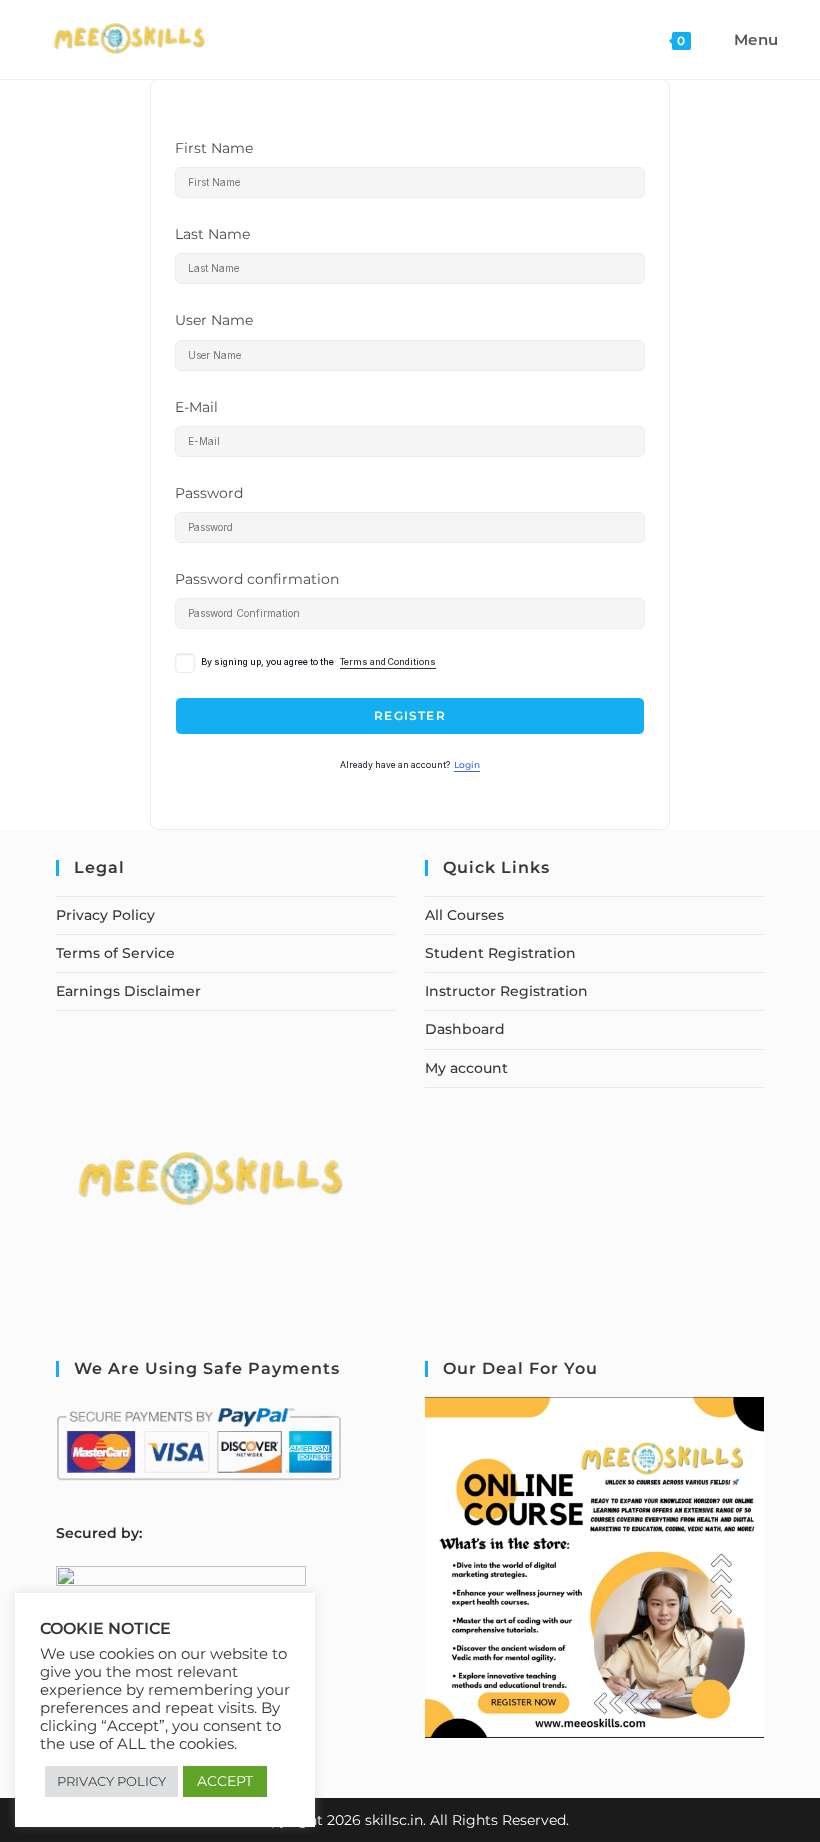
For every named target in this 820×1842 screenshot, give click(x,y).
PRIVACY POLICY (111, 1781)
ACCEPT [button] (225, 1781)
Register (410, 715)
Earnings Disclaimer (128, 991)
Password (209, 493)
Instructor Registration (506, 991)
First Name (214, 148)
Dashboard (465, 1029)
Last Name (212, 234)
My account (466, 1068)
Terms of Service (115, 953)
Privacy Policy (105, 915)
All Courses (464, 915)
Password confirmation (257, 579)
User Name (214, 320)
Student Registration (500, 953)
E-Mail (196, 407)
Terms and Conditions (388, 662)
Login (467, 765)
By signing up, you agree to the (318, 662)
